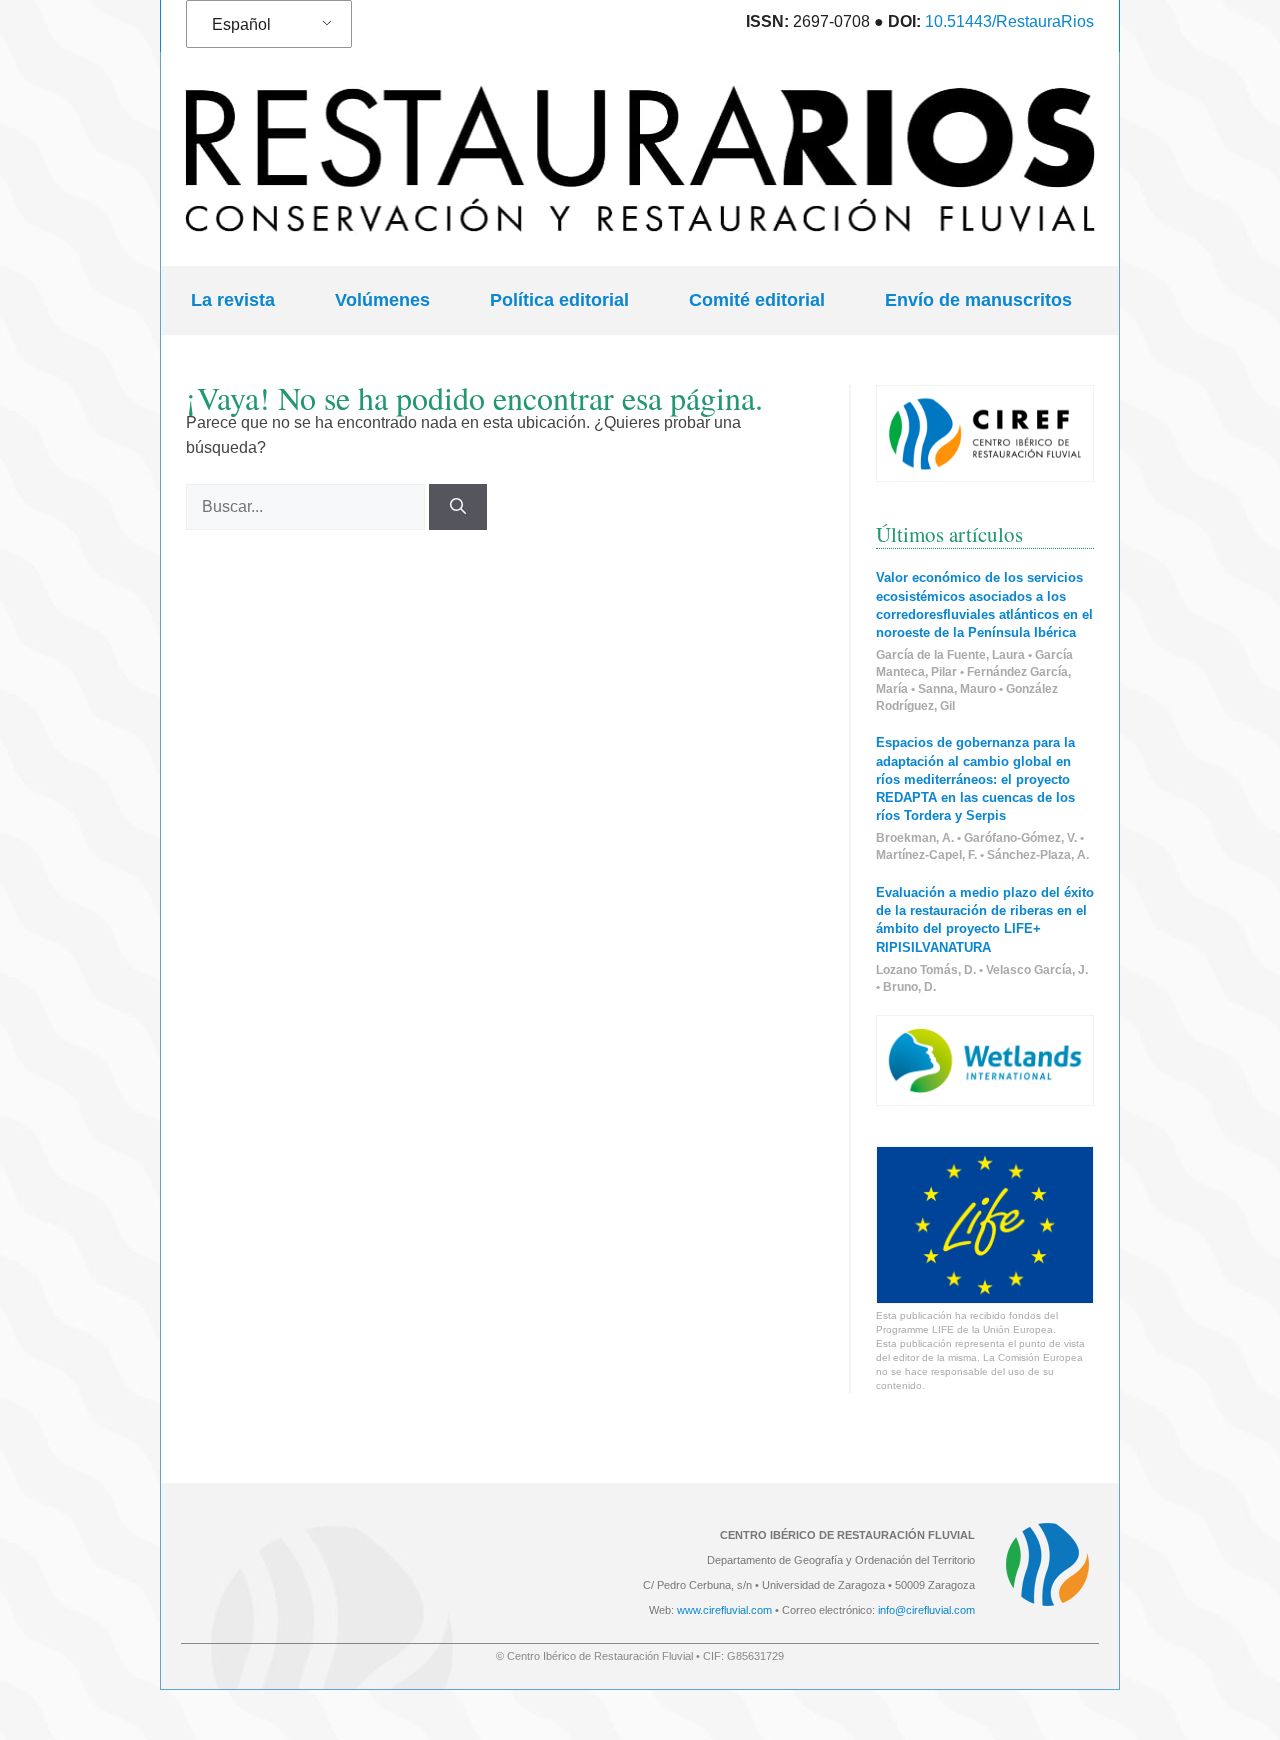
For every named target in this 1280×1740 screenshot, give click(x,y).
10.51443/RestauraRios (1009, 21)
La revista (233, 300)
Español (241, 24)
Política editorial (559, 300)
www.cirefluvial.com (724, 1610)
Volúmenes (382, 300)
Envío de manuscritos (978, 300)
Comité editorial (757, 300)
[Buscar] (458, 507)
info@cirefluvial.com (926, 1610)
